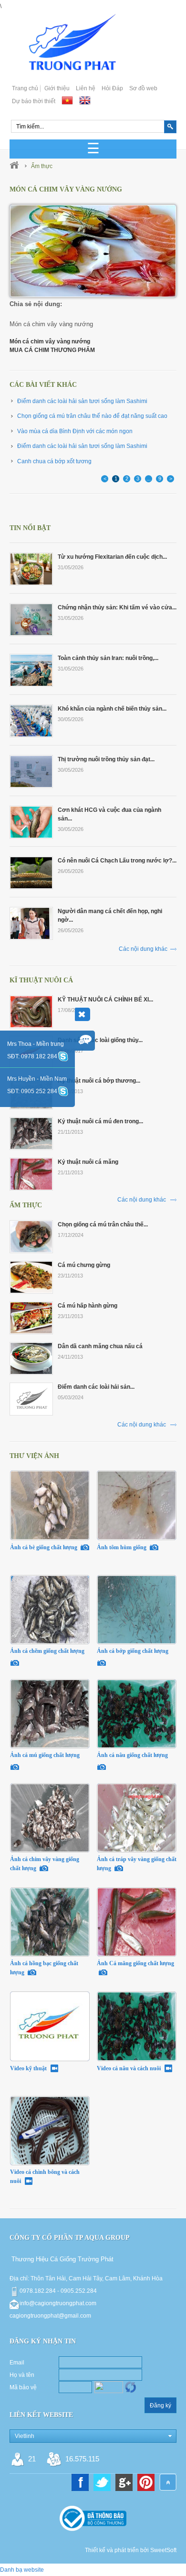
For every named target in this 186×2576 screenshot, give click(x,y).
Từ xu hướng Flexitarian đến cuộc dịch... (112, 557)
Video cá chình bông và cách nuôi (45, 2177)
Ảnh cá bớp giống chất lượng (133, 1651)
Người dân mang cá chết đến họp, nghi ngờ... (110, 915)
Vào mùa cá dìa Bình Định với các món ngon (75, 431)
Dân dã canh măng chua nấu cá (100, 1346)
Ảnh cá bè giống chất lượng (44, 1547)
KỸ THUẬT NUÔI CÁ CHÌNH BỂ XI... (105, 1000)
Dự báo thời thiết (34, 101)
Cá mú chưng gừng (84, 1265)
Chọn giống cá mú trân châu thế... (103, 1224)
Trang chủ (25, 88)
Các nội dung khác (143, 949)
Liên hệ (86, 88)
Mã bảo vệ (23, 2387)
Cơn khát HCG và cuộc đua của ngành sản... (109, 814)
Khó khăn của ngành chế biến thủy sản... (112, 709)
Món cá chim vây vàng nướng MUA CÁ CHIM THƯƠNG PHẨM (52, 346)
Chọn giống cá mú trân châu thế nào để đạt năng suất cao (92, 416)
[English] (85, 100)
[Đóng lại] (83, 1014)
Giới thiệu (57, 88)
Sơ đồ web (143, 88)
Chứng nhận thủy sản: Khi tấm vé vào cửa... (117, 607)
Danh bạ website (22, 2570)
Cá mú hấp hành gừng (88, 1306)
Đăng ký (160, 2406)
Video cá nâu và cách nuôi (129, 2068)
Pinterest (146, 2482)
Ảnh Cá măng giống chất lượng (135, 1963)
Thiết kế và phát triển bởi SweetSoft (131, 2550)
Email (17, 2363)
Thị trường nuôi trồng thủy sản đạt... (106, 759)
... (149, 479)
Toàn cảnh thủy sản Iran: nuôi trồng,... (108, 658)
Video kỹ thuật (29, 2068)
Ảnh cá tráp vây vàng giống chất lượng (137, 1864)
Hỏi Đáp (112, 88)
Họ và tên (22, 2375)
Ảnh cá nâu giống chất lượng (133, 1755)
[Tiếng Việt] (67, 100)
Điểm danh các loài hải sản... (96, 1387)
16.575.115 (82, 2459)
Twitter (102, 2482)
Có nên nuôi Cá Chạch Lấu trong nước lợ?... (117, 861)
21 (32, 2459)
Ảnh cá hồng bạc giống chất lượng (44, 1968)
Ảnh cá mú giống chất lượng (46, 1755)
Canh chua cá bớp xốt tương (54, 461)
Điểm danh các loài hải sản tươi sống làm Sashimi (82, 401)
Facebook (80, 2482)
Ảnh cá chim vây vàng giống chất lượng (45, 1864)
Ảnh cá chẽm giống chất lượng (48, 1651)
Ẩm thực (42, 166)
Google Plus (124, 2482)
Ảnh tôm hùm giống (122, 1547)
